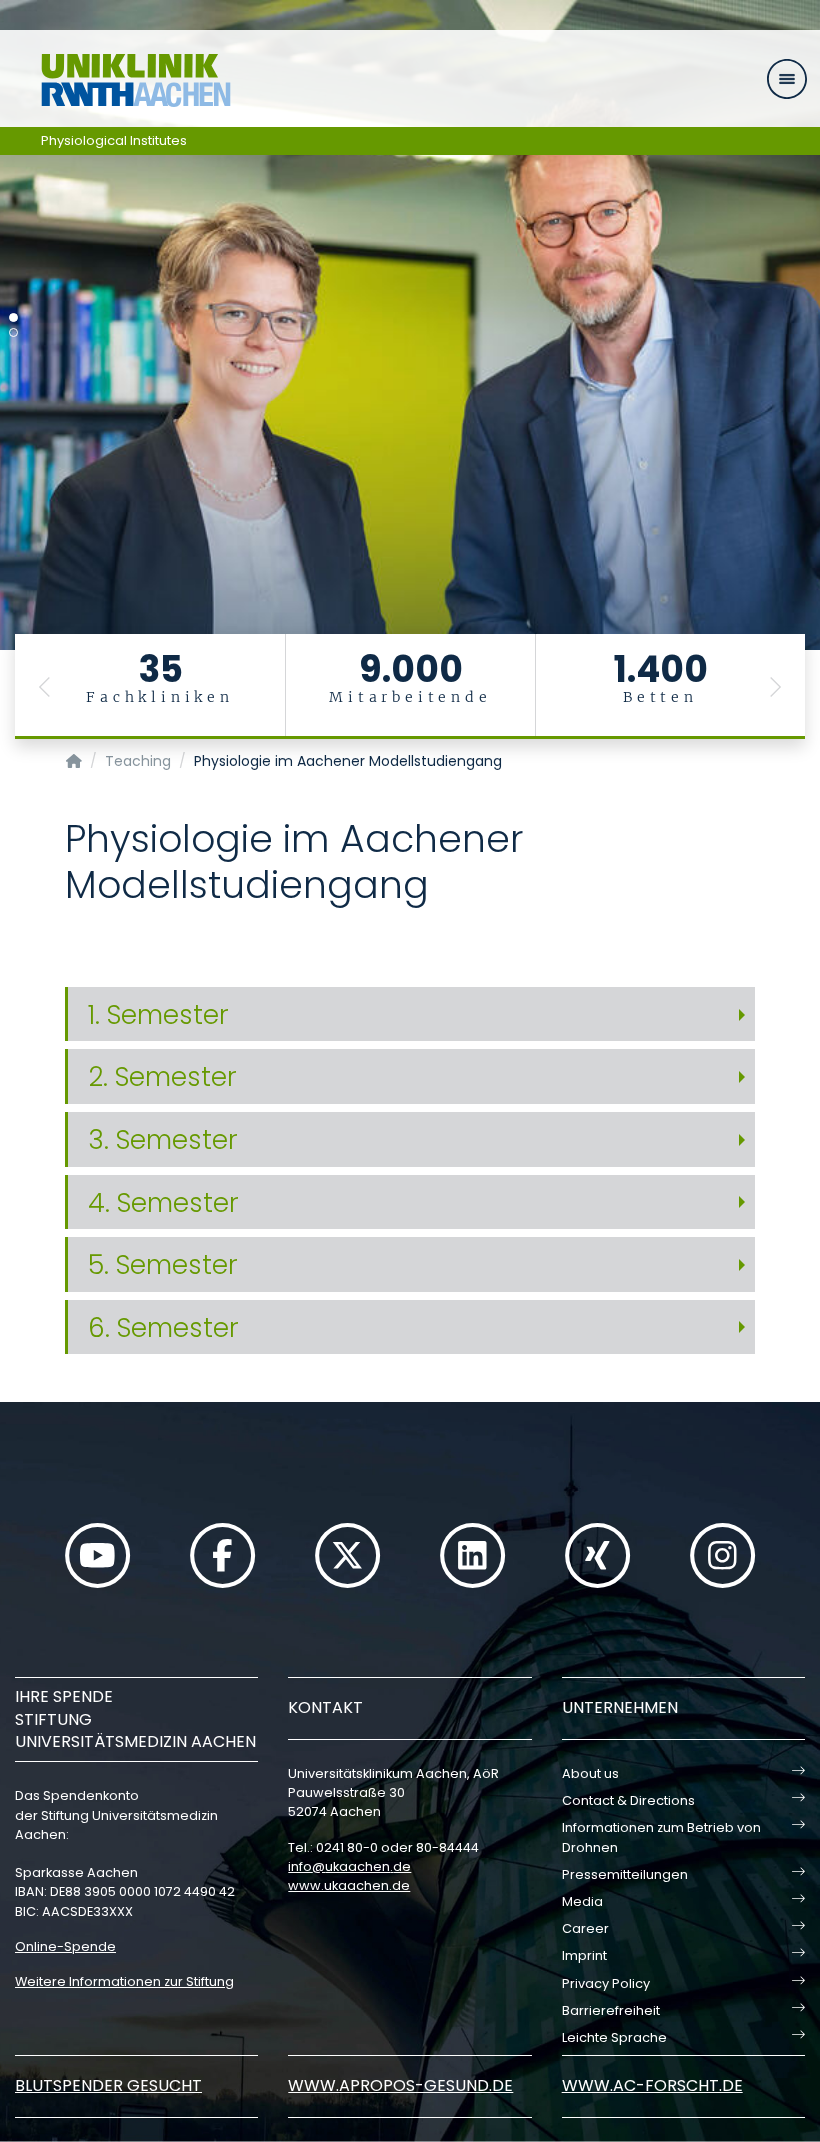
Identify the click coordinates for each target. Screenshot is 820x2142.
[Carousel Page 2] (13, 332)
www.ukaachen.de (349, 1885)
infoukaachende (349, 1866)
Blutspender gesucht (108, 2085)
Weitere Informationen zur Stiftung (124, 1981)
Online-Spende (65, 1946)
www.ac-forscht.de (652, 2085)
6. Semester (163, 1327)
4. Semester (163, 1202)
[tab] (410, 1015)
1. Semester (158, 1014)
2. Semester (162, 1076)
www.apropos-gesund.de (400, 2085)
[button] (45, 686)
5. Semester (163, 1264)
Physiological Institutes (114, 140)
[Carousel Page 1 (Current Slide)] (13, 317)
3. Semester (163, 1139)
